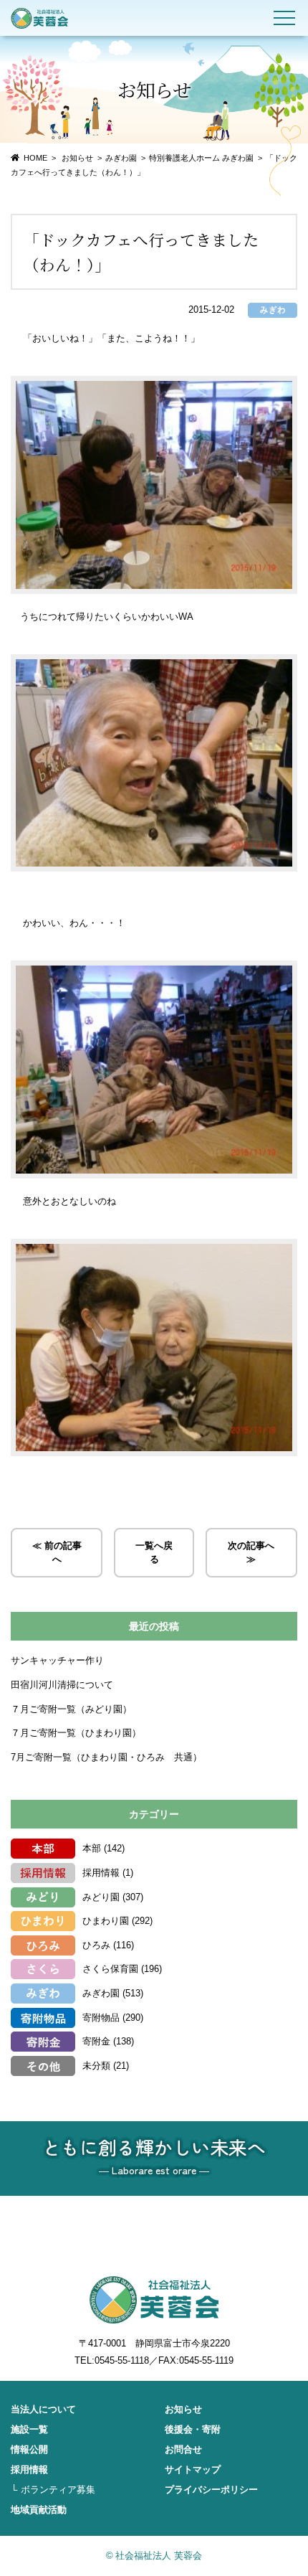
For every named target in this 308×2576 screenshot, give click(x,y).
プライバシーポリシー (211, 2490)
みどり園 (101, 1897)
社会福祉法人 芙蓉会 (39, 18)
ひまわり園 (106, 1921)
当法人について (43, 2409)
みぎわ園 (121, 158)
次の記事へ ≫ (251, 1553)
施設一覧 (29, 2429)
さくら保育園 (110, 1969)
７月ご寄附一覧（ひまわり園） (76, 1733)
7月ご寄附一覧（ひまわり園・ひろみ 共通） (106, 1757)
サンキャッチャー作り (57, 1660)
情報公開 (29, 2449)
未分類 (96, 2066)
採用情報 (101, 1873)
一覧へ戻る (154, 1553)
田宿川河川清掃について (62, 1685)
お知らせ (183, 2409)
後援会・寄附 (193, 2429)
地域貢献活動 (39, 2510)
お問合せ (183, 2449)
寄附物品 (101, 2018)
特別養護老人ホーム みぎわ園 (201, 158)
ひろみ (96, 1945)
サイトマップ (193, 2469)
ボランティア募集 (58, 2490)
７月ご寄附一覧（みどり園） (71, 1709)
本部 (92, 1848)
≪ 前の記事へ (57, 1553)
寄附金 (96, 2041)
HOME (35, 158)
